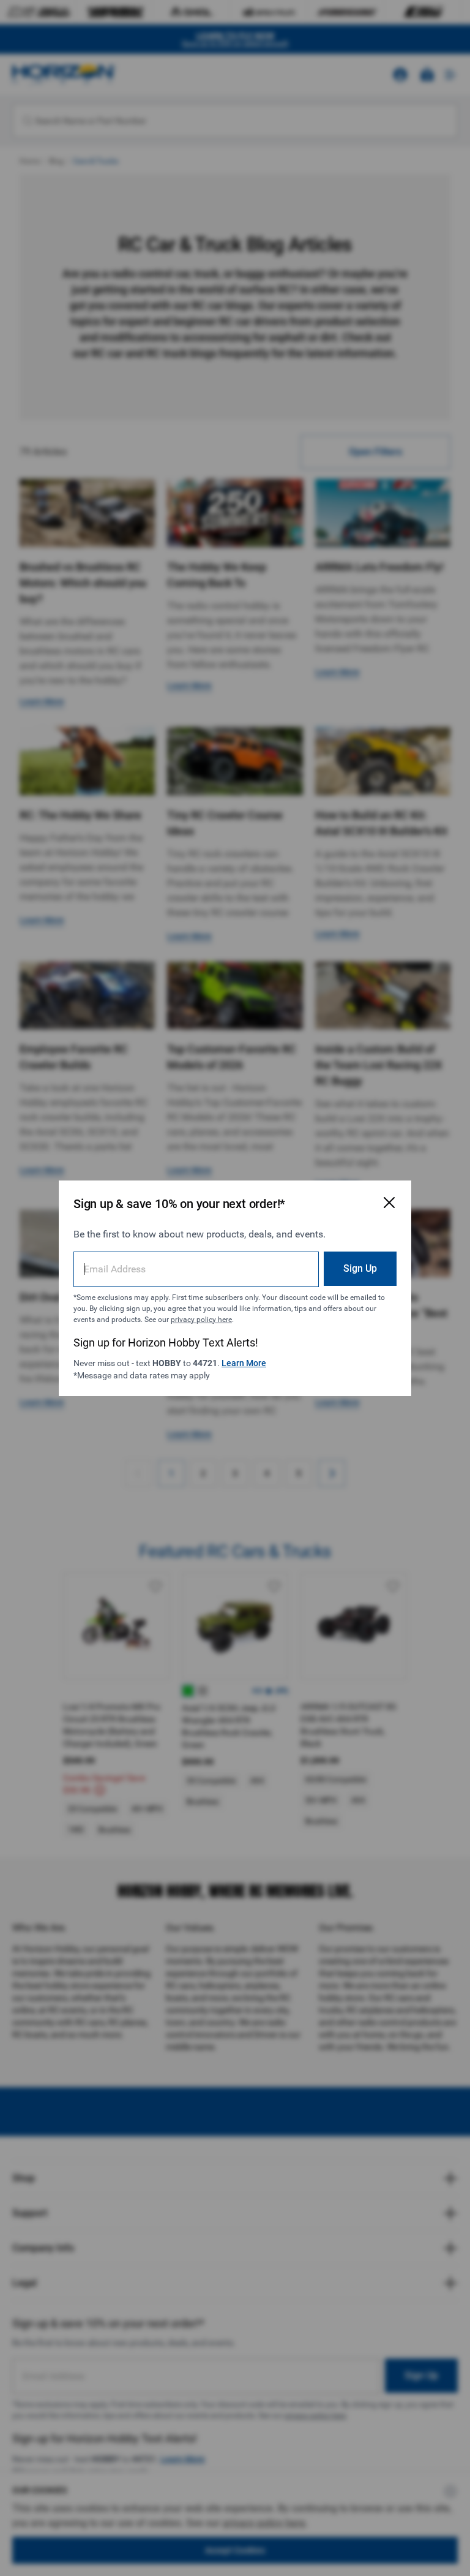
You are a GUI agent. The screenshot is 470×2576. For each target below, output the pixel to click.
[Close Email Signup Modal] (389, 1203)
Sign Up (360, 1268)
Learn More (244, 1363)
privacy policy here (201, 1320)
